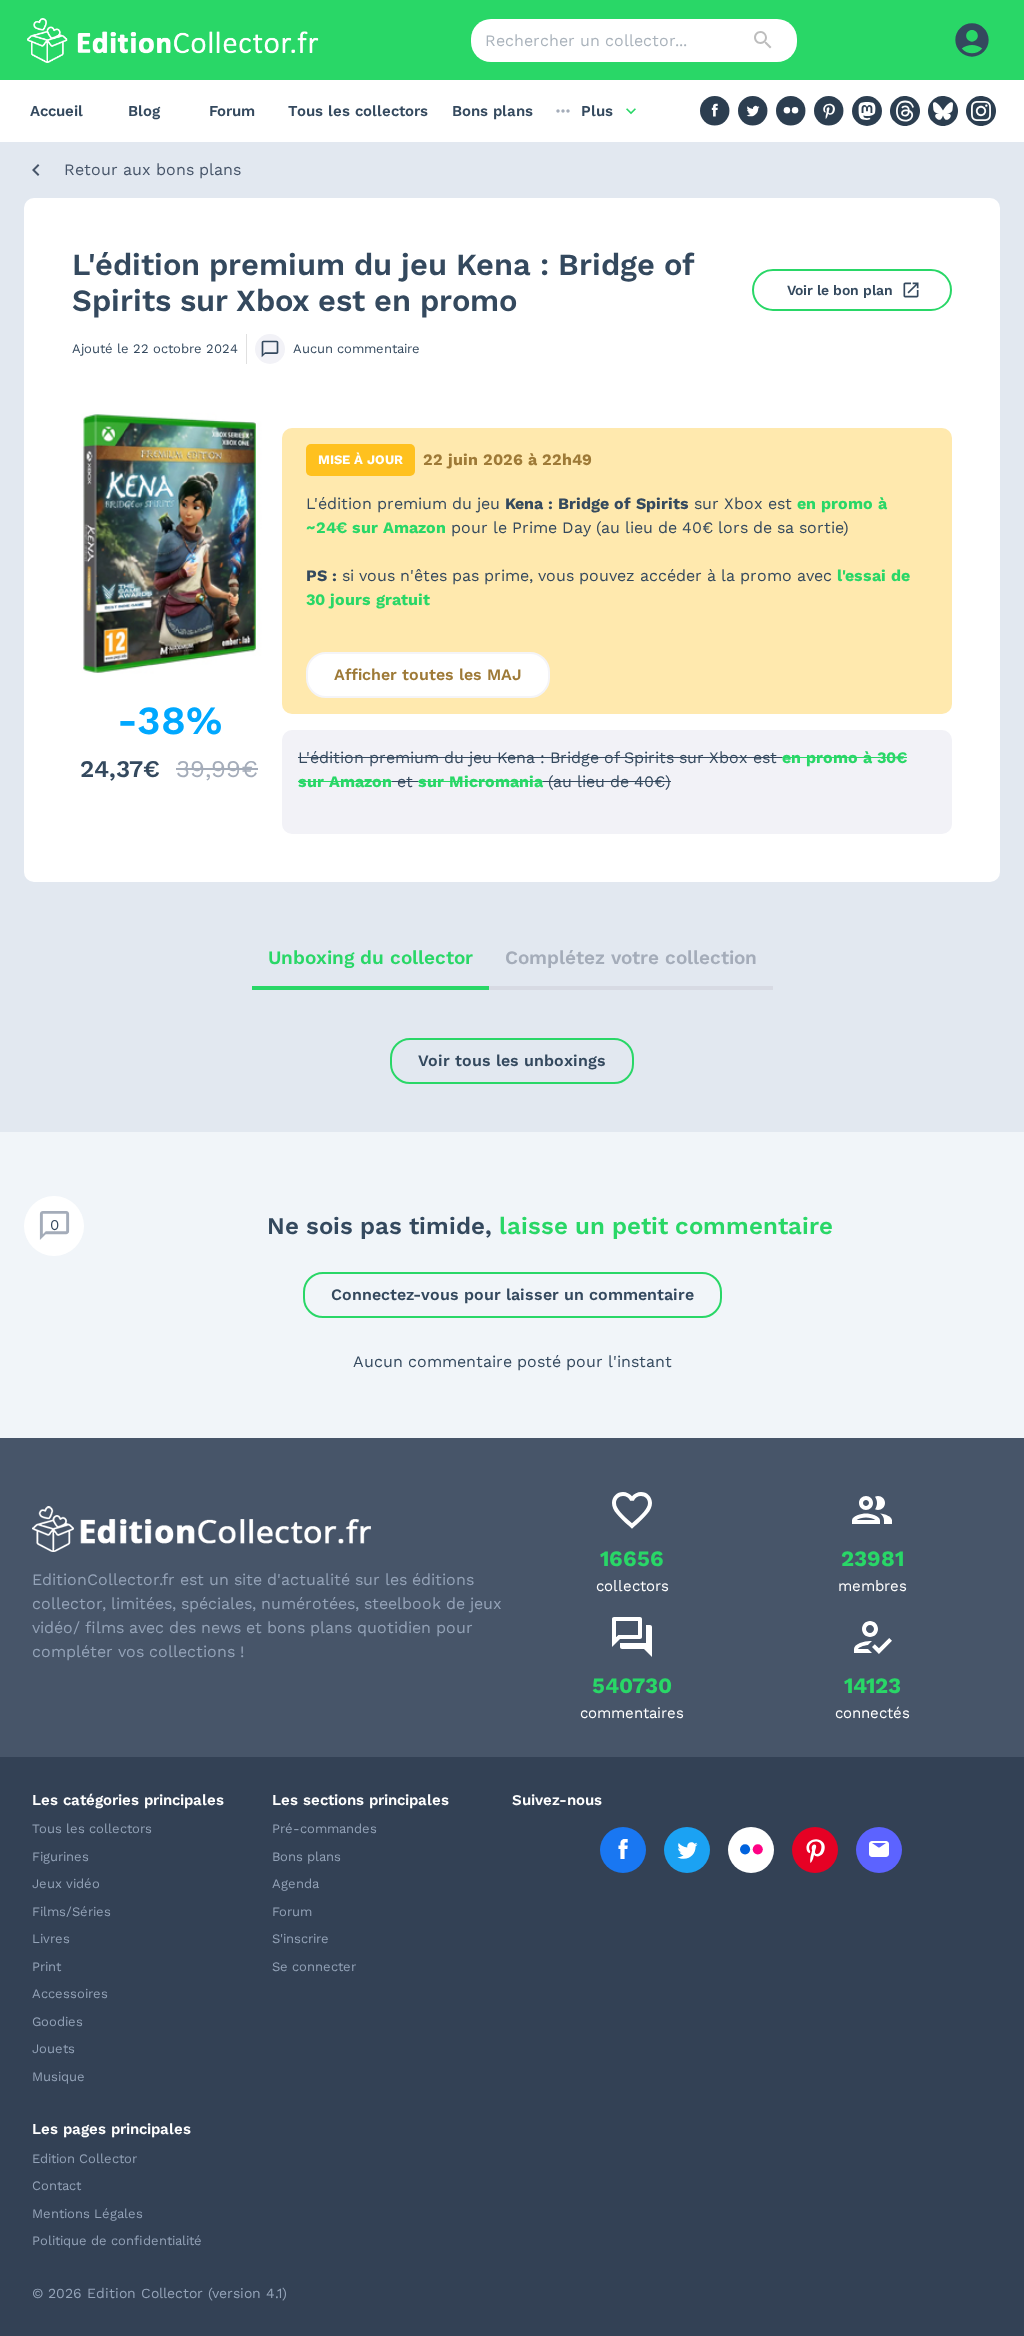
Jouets (53, 2048)
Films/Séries (71, 1911)
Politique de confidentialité (117, 2240)
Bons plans (492, 111)
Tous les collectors (358, 111)
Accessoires (70, 1993)
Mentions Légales (87, 2213)
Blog (144, 111)
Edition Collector (84, 2158)
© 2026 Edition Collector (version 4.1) (159, 2293)
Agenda (295, 1883)
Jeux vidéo (66, 1883)
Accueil (56, 111)
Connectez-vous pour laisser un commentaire (512, 1294)
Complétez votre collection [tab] (631, 957)
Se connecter (314, 1966)
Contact (56, 2185)
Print (46, 1966)
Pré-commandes (324, 1828)
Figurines (60, 1856)
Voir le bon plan (840, 290)
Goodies (57, 2021)
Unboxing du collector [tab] (370, 957)
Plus (597, 111)
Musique (58, 2076)
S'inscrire (300, 1938)
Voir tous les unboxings (512, 1060)
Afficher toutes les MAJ (428, 674)
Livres (51, 1938)
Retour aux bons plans (152, 169)
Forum (232, 111)
